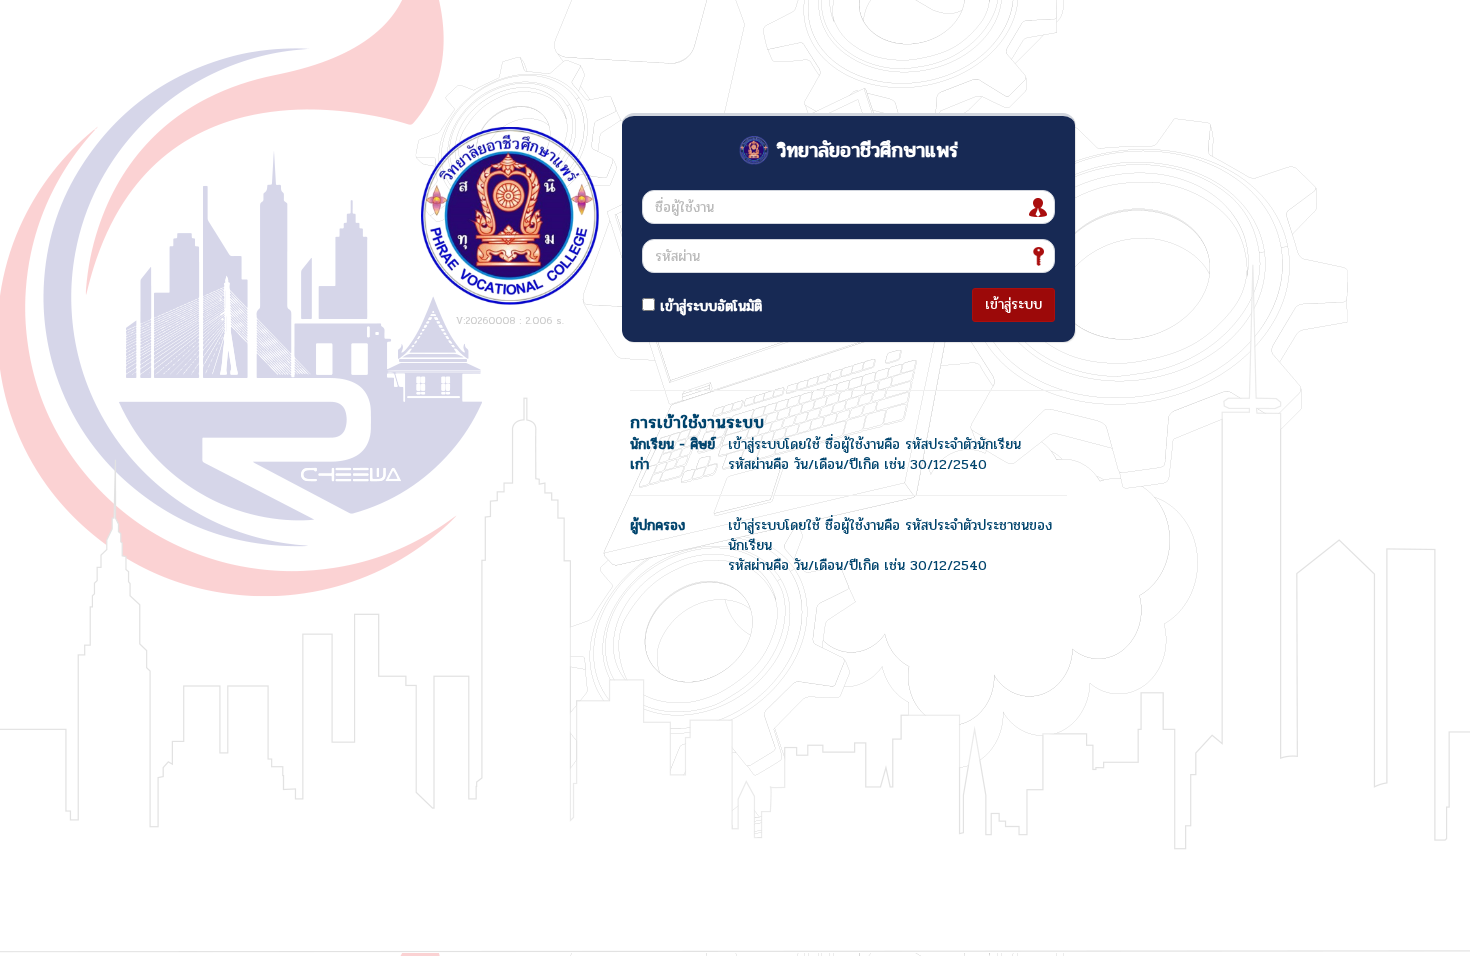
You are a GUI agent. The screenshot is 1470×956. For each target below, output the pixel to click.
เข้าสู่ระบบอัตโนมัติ (708, 306)
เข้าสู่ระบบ (1013, 304)
